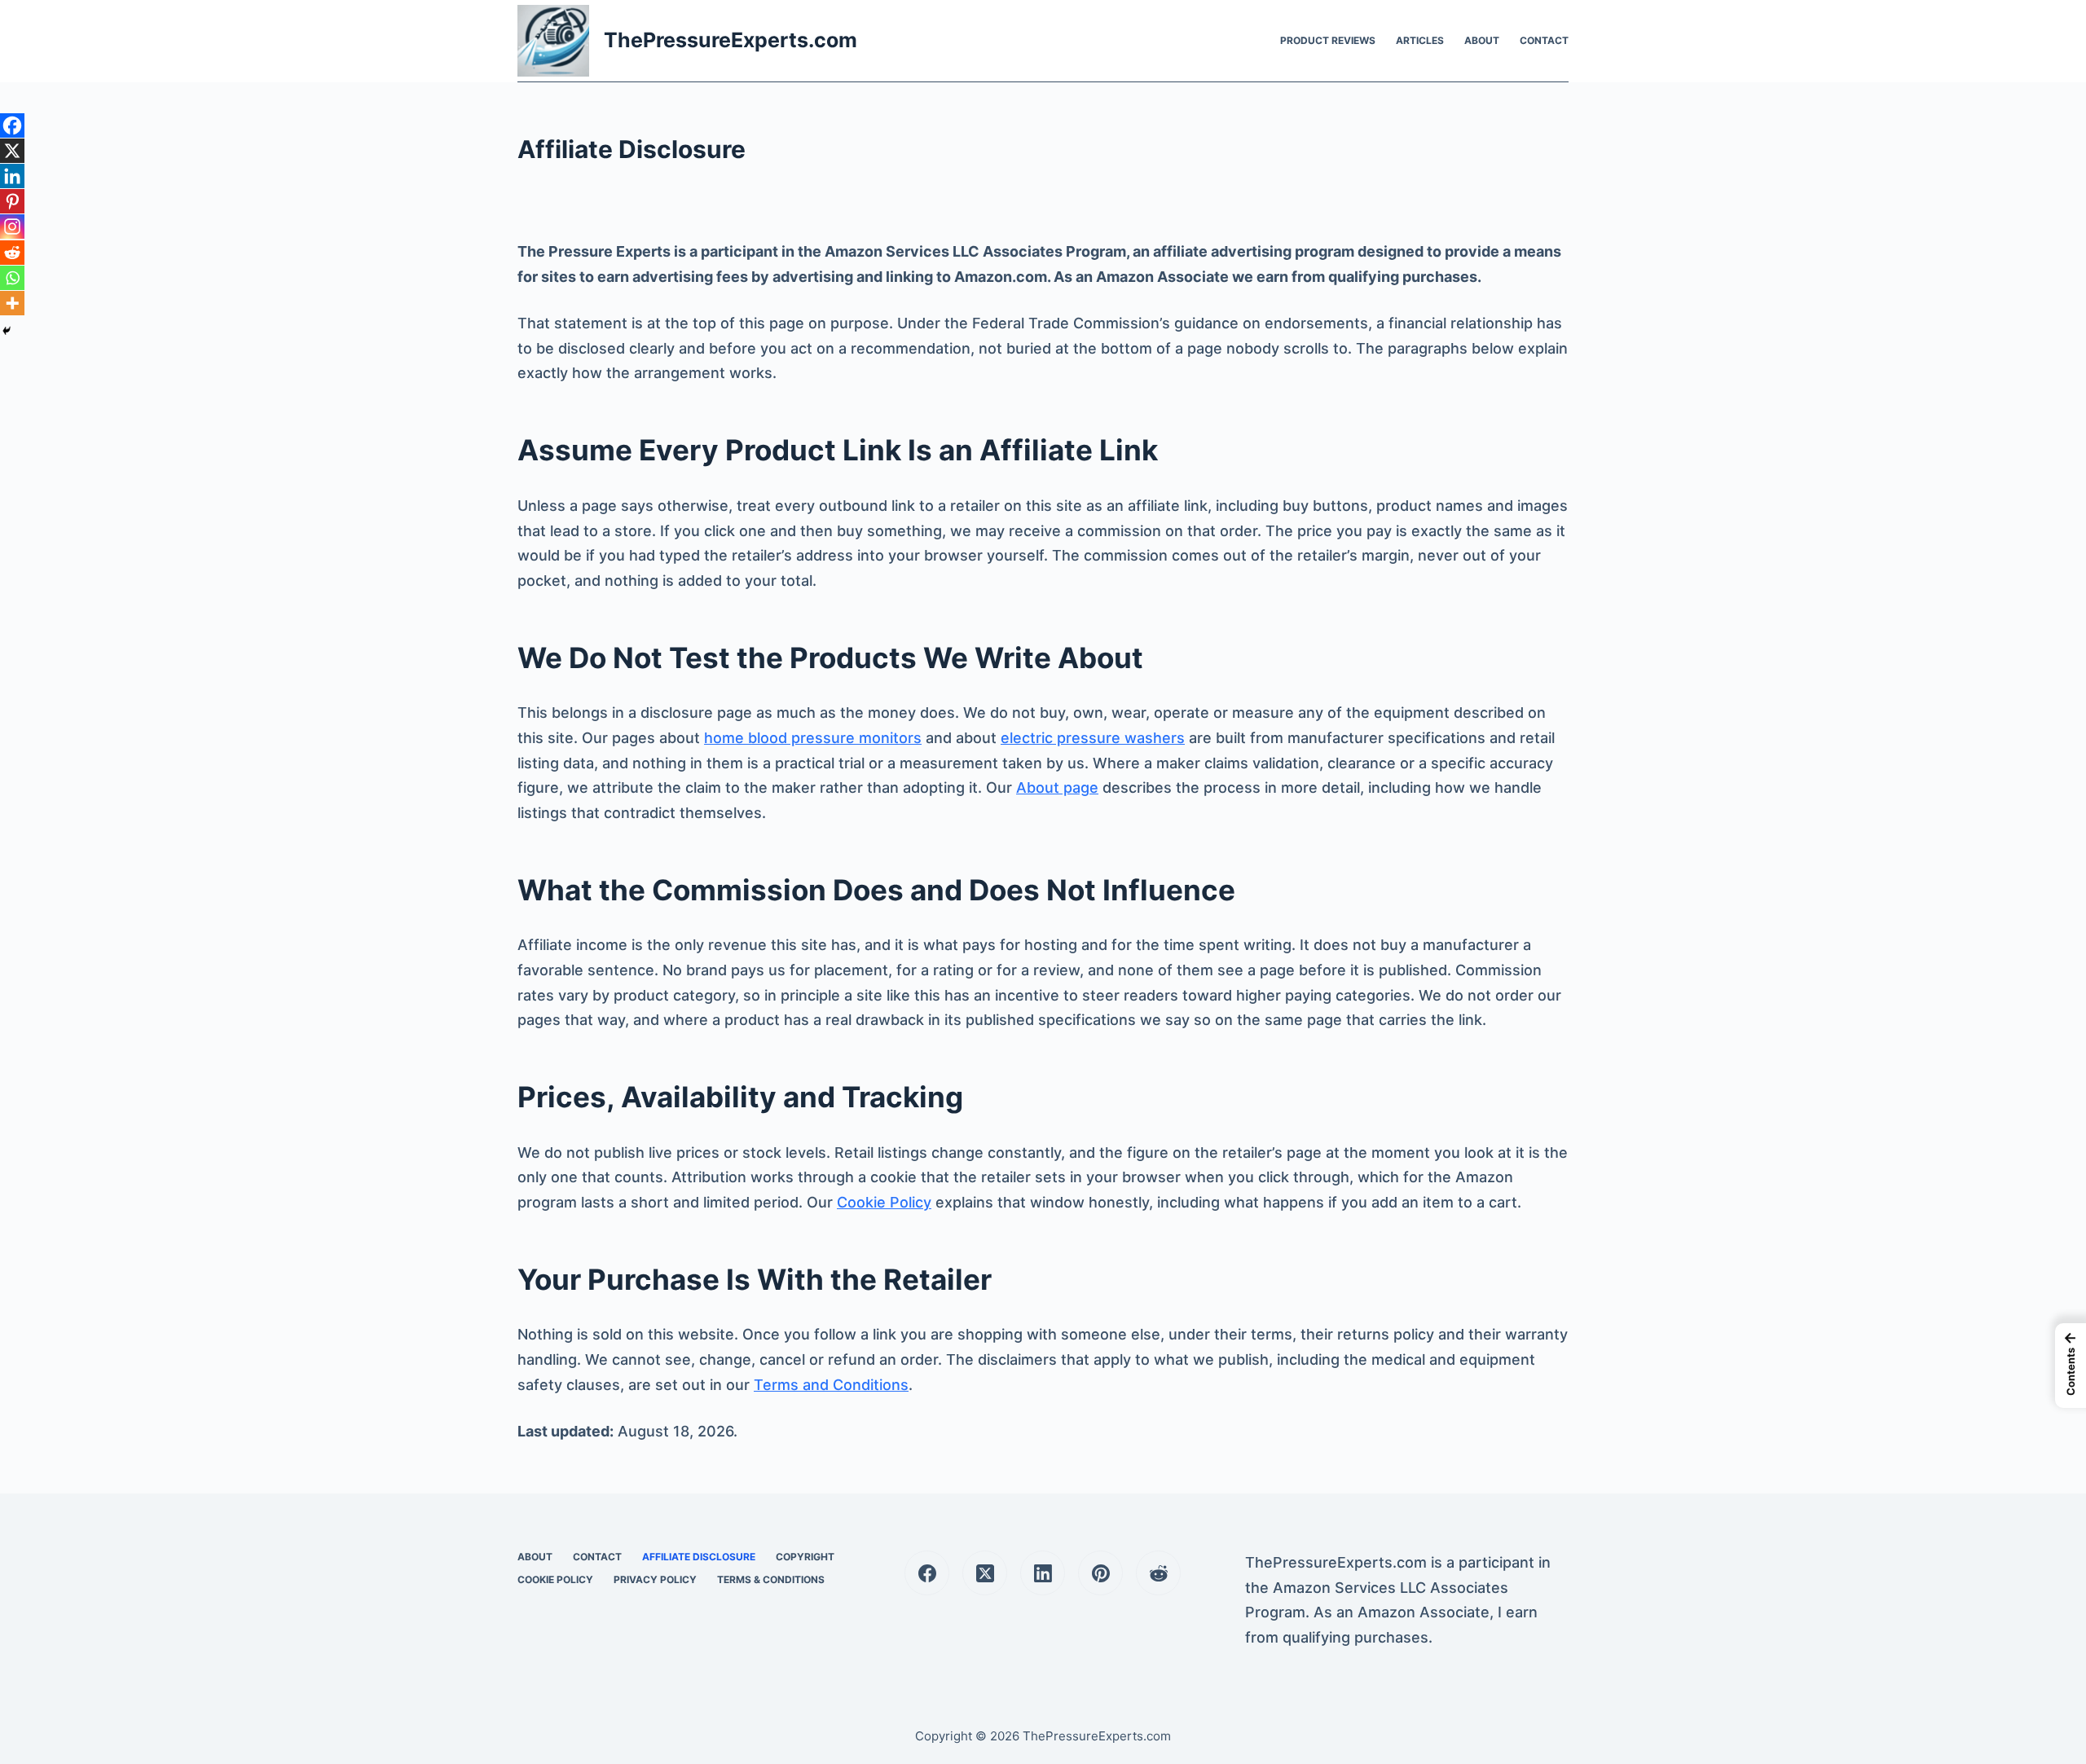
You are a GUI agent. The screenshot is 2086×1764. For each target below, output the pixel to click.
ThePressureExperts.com (731, 40)
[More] (12, 303)
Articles (1420, 40)
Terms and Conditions (831, 1385)
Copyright (805, 1557)
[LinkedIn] (1043, 1573)
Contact (1544, 40)
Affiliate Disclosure (699, 1557)
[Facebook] (12, 125)
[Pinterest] (12, 201)
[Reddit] (12, 253)
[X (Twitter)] (985, 1573)
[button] (2071, 1366)
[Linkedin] (12, 176)
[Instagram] (12, 227)
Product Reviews (1328, 40)
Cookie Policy (884, 1202)
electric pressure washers (1093, 738)
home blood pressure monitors (813, 738)
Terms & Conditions (771, 1579)
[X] (12, 151)
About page (1057, 787)
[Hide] (7, 331)
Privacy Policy (655, 1579)
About (1482, 40)
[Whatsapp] (12, 278)
